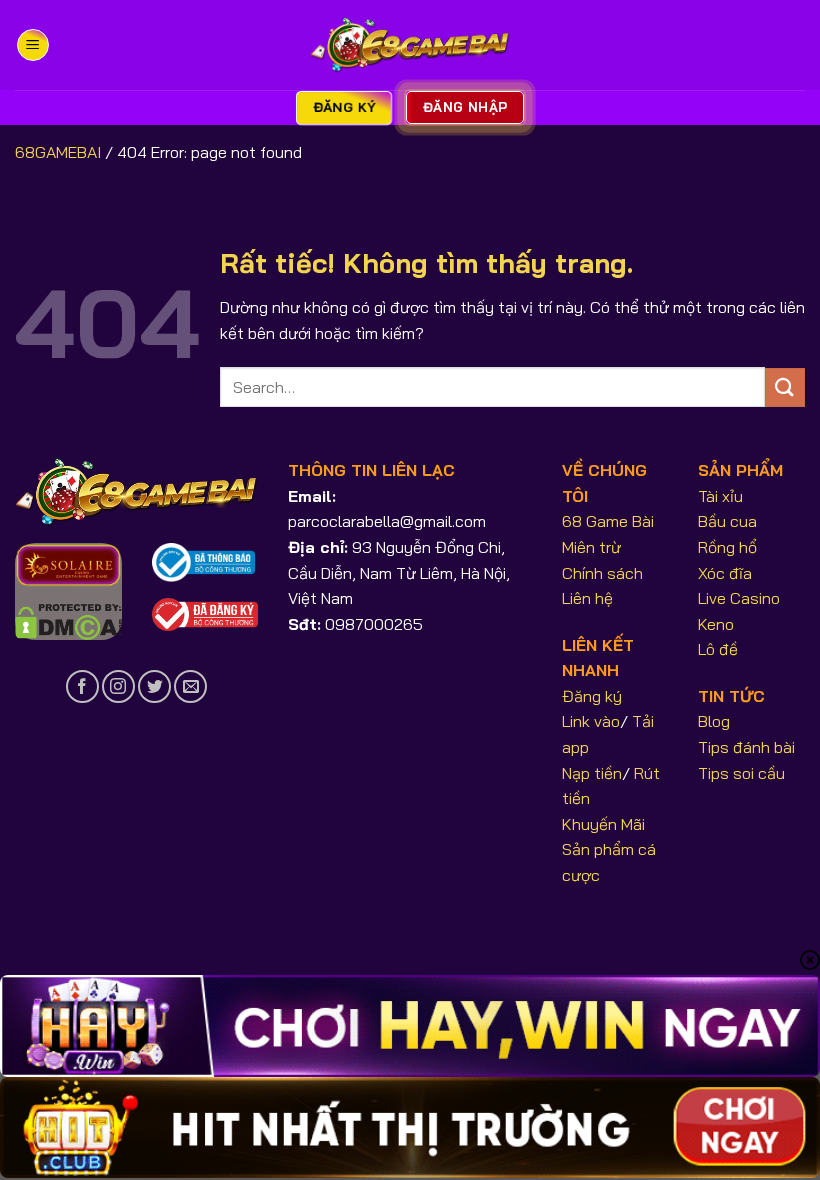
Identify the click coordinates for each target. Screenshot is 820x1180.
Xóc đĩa (725, 573)
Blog (714, 721)
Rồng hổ (727, 547)
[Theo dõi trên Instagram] (118, 686)
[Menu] (33, 45)
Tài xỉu (720, 496)
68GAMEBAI (58, 152)
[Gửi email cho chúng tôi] (190, 686)
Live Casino (739, 598)
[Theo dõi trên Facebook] (82, 686)
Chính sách (602, 573)
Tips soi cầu (741, 773)
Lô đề (718, 649)
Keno (716, 624)
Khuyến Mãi (603, 824)
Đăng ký (592, 696)
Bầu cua (727, 521)
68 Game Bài (608, 521)
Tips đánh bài (746, 747)
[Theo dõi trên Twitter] (154, 686)
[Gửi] (785, 387)
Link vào (591, 721)
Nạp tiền (592, 773)
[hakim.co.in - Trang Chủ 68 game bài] (410, 45)
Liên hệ (587, 598)
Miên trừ (591, 547)
